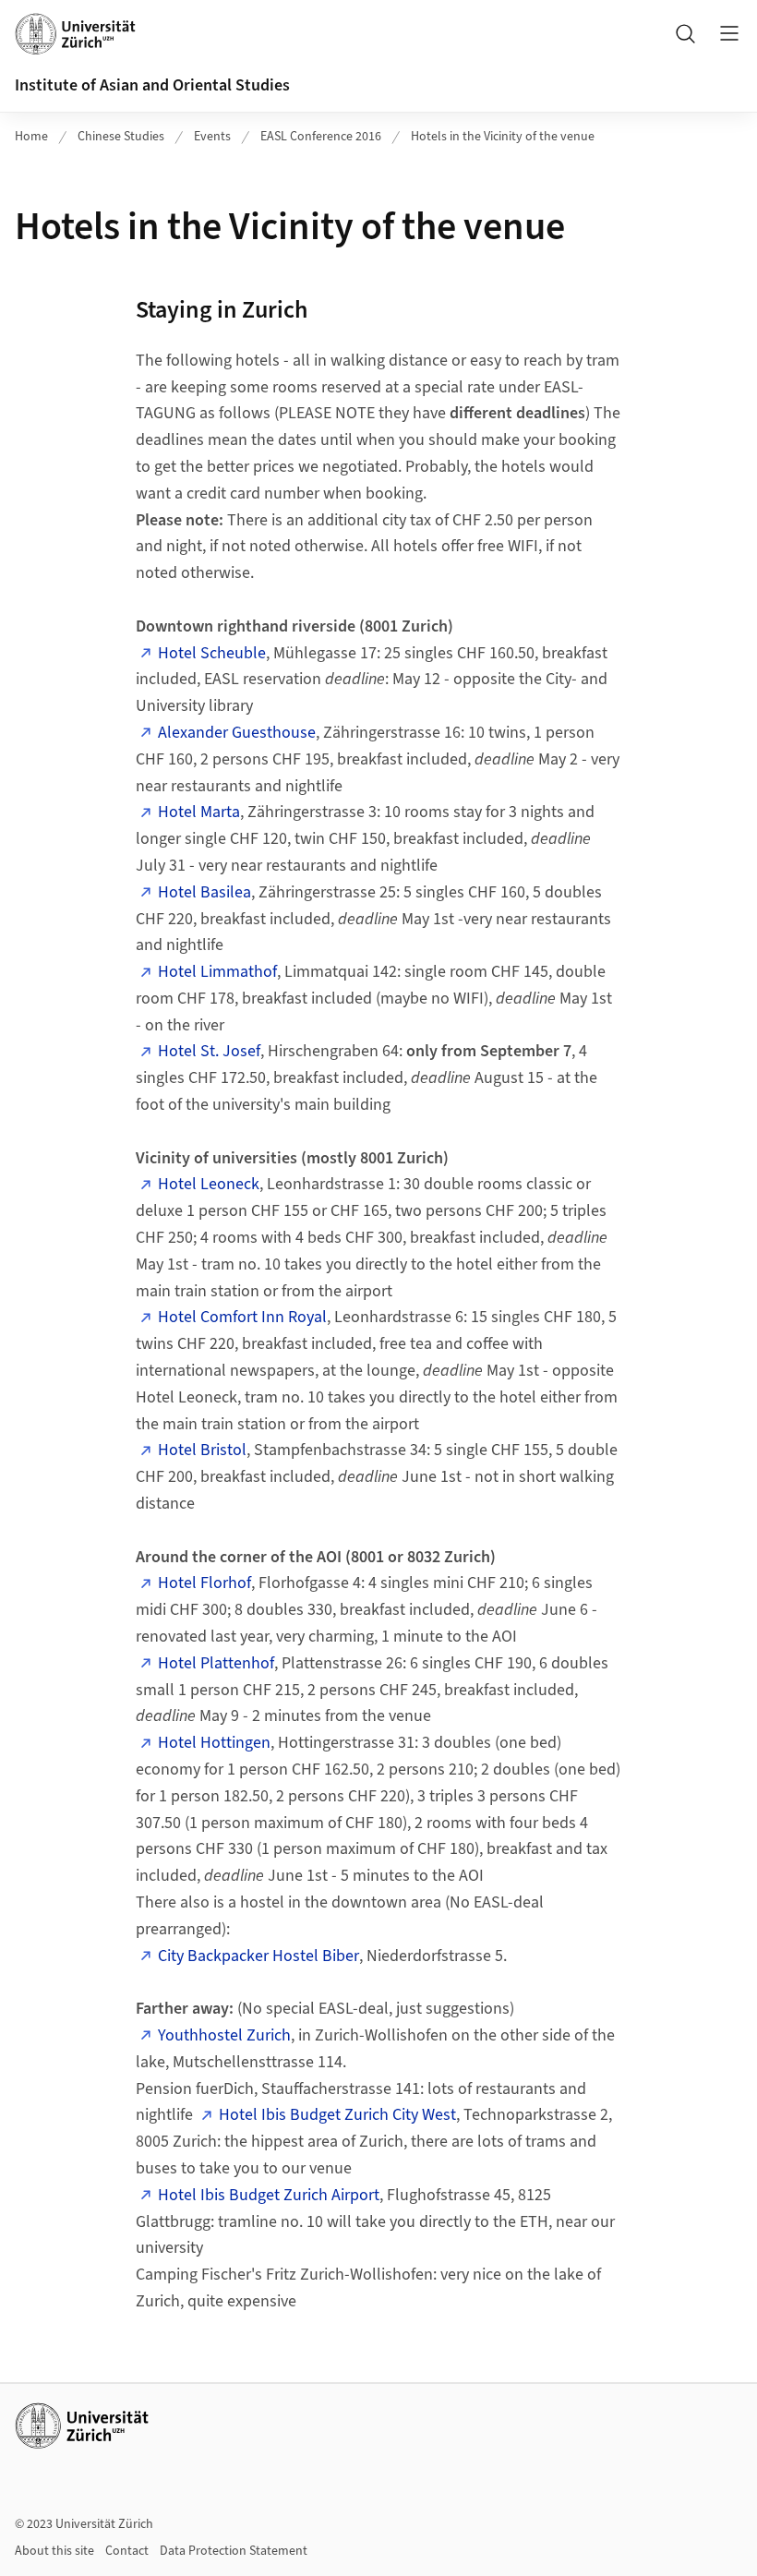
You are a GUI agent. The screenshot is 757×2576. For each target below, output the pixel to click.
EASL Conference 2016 (321, 137)
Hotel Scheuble (212, 653)
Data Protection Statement (234, 2551)
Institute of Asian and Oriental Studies (152, 85)
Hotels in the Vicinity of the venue (503, 137)
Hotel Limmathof (217, 972)
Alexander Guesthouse (237, 733)
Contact (127, 2551)
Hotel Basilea (204, 892)
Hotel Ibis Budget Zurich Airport (269, 2195)
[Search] (685, 33)
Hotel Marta (199, 812)
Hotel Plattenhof (216, 1663)
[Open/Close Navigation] (729, 33)
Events (212, 137)
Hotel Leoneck (209, 1184)
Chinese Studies (121, 137)
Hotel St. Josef (209, 1051)
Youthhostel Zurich (224, 2035)
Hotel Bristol (202, 1450)
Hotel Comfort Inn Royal (242, 1317)
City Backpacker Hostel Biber (258, 1956)
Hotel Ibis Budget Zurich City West (337, 2115)
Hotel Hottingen (214, 1743)
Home (31, 137)
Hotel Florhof (204, 1583)
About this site (54, 2551)
